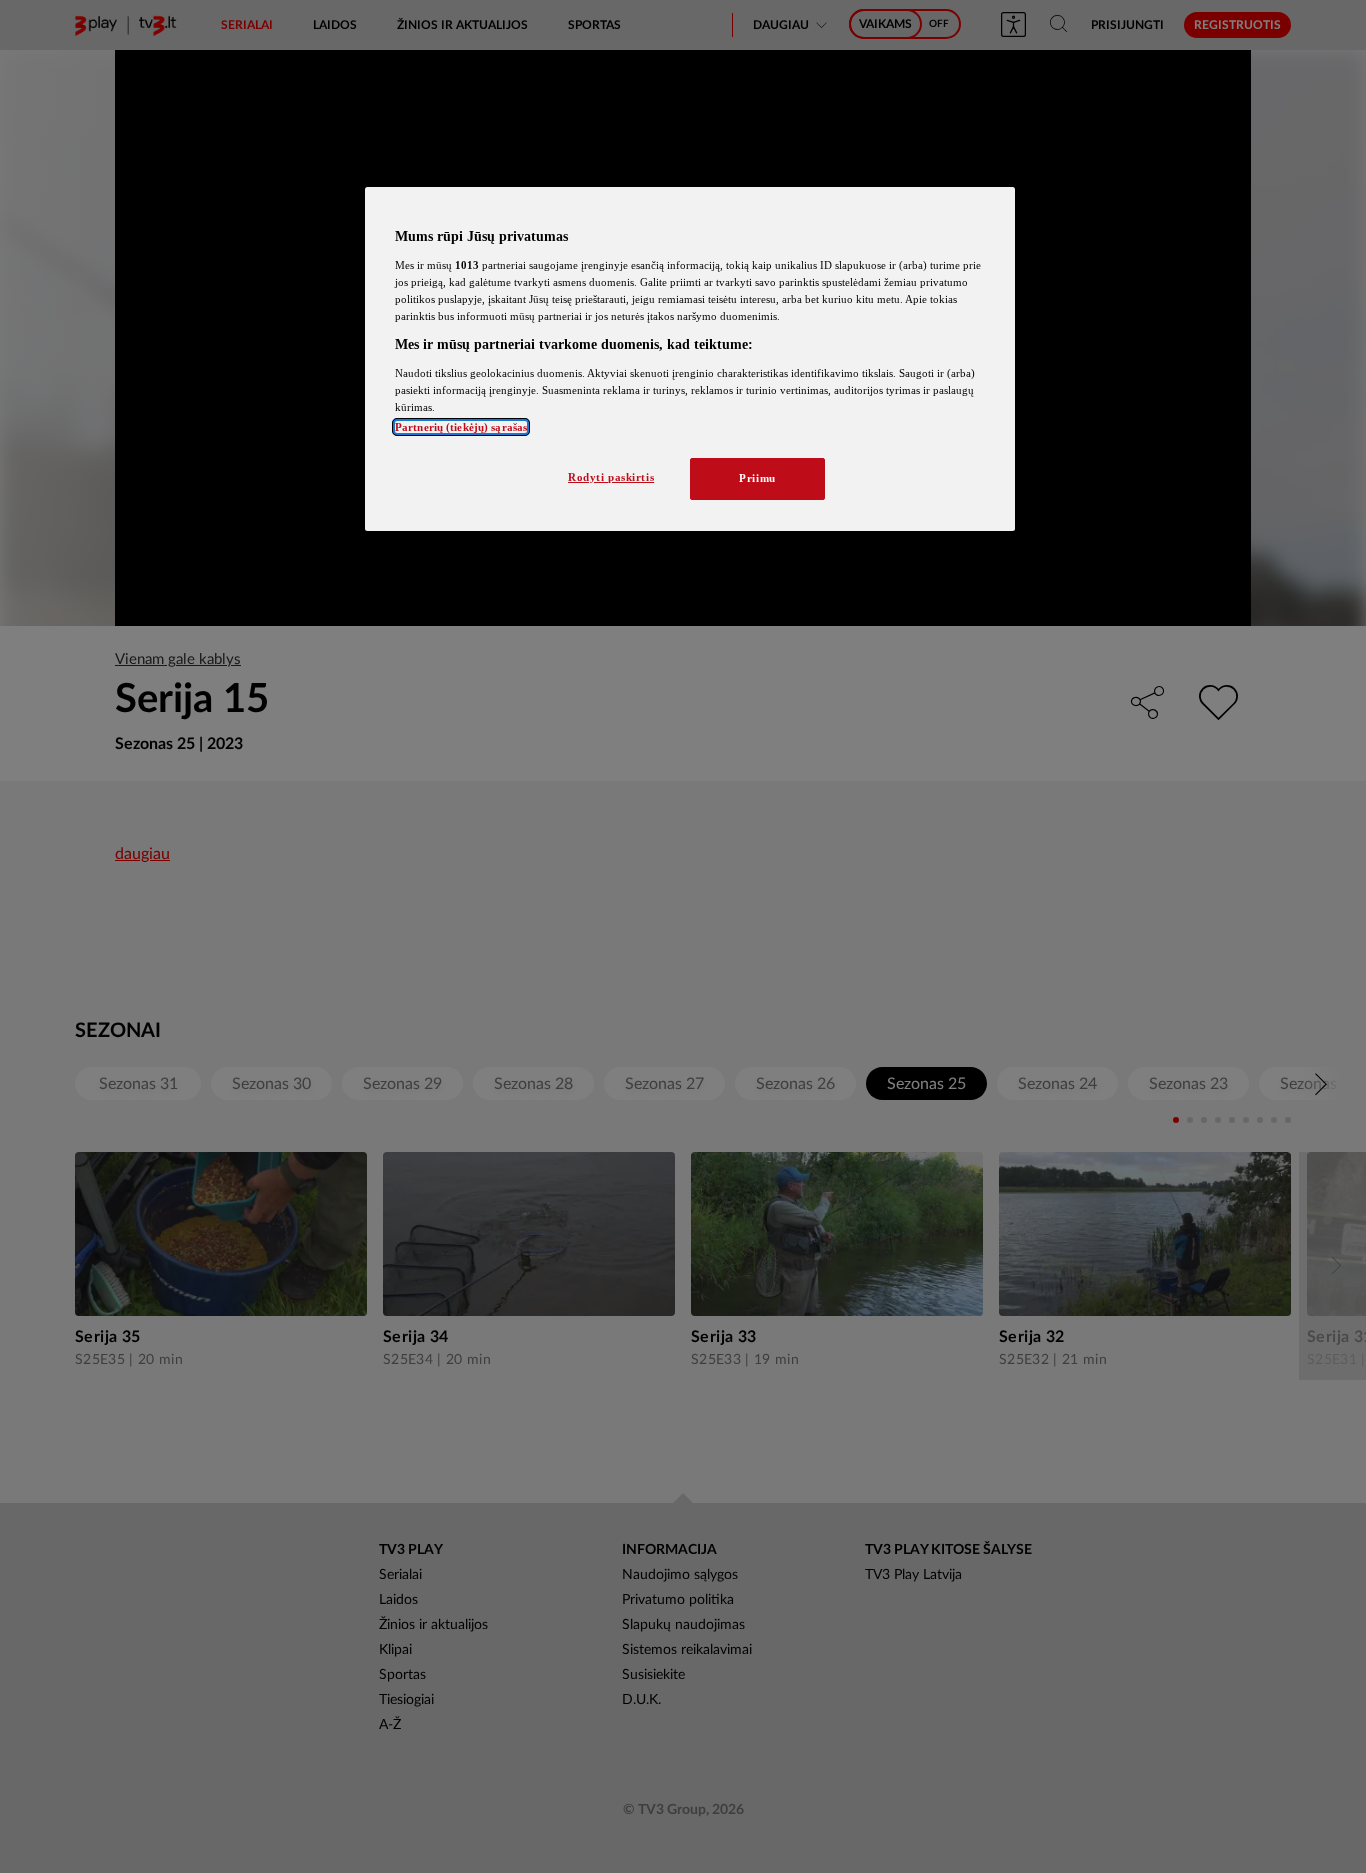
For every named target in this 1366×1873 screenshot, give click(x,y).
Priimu (757, 478)
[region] (690, 359)
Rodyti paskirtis (611, 477)
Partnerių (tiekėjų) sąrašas (461, 427)
